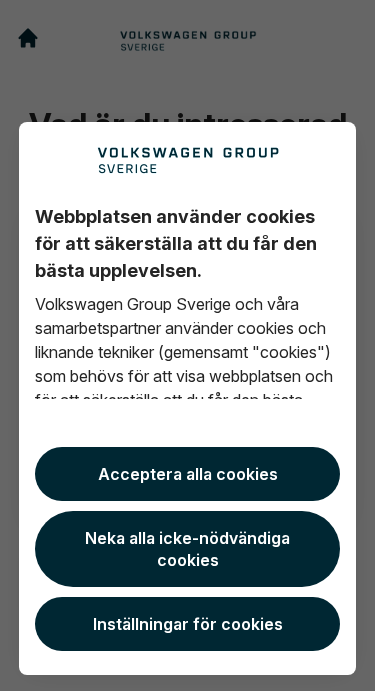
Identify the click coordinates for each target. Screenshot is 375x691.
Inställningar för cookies (188, 624)
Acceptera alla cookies (188, 474)
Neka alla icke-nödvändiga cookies (187, 549)
